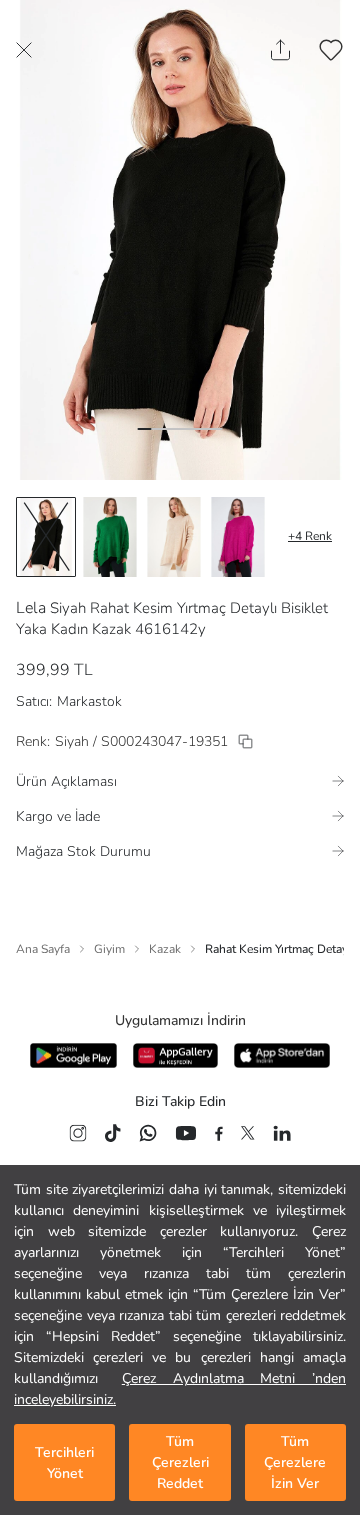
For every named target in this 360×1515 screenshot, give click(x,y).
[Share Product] (280, 50)
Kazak (165, 949)
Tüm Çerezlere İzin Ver (295, 1462)
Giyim (109, 949)
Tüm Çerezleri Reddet (180, 1462)
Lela (31, 608)
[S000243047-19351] (245, 741)
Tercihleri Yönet (64, 1463)
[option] (46, 537)
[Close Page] (24, 50)
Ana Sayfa (43, 949)
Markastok (89, 701)
